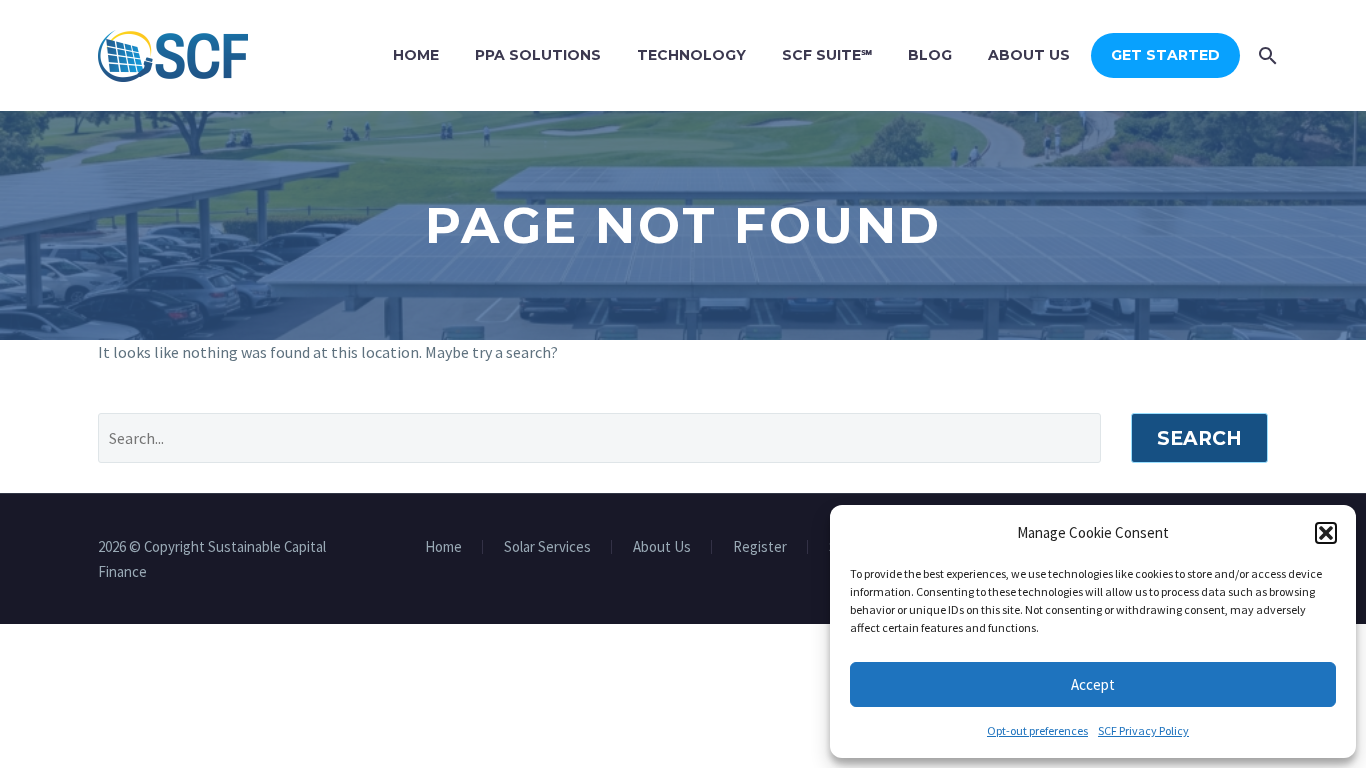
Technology (691, 55)
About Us (1029, 55)
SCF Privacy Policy (1143, 730)
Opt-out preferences (1037, 730)
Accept (1093, 684)
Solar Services (547, 547)
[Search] (1265, 55)
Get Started (1165, 55)
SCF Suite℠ (827, 55)
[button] (1326, 533)
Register (760, 547)
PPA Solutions (538, 55)
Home (416, 55)
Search (1199, 438)
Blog (930, 55)
